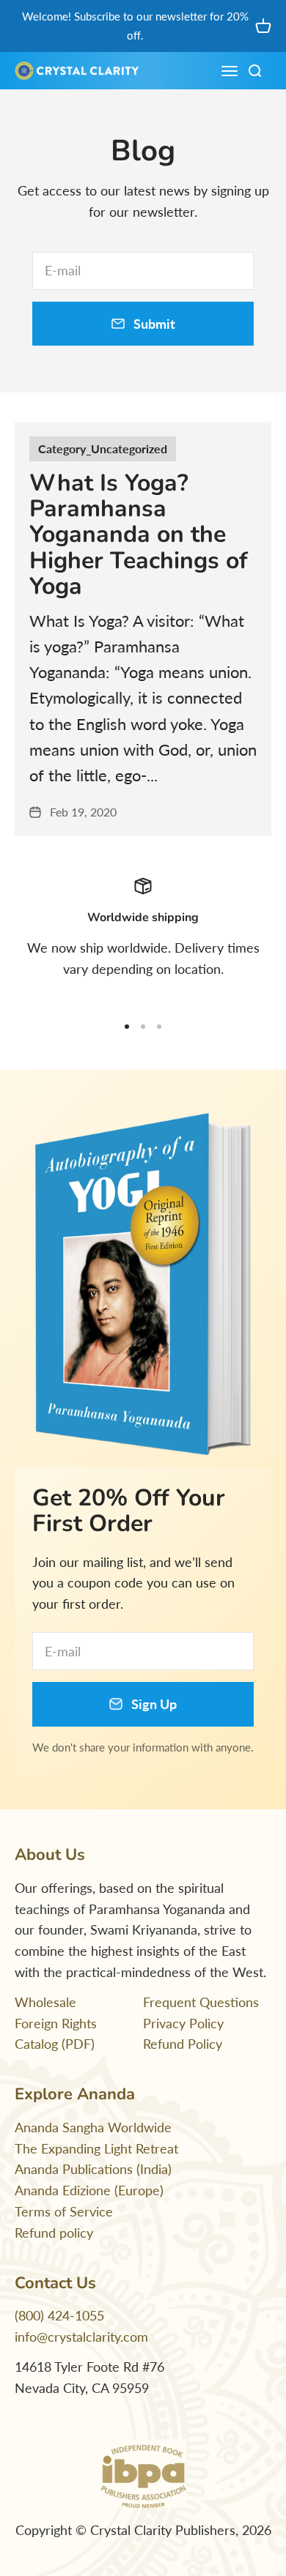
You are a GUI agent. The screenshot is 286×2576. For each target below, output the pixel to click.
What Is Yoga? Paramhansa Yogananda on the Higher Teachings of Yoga (139, 535)
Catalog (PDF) (55, 2044)
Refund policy (54, 2233)
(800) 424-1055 (59, 2315)
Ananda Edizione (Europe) (89, 2190)
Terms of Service (64, 2211)
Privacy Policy (183, 2023)
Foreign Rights (56, 2023)
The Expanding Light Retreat (96, 2148)
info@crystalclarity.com (81, 2337)
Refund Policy (183, 2044)
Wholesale (45, 2002)
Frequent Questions (201, 2002)
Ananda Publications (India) (93, 2169)
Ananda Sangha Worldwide (93, 2127)
